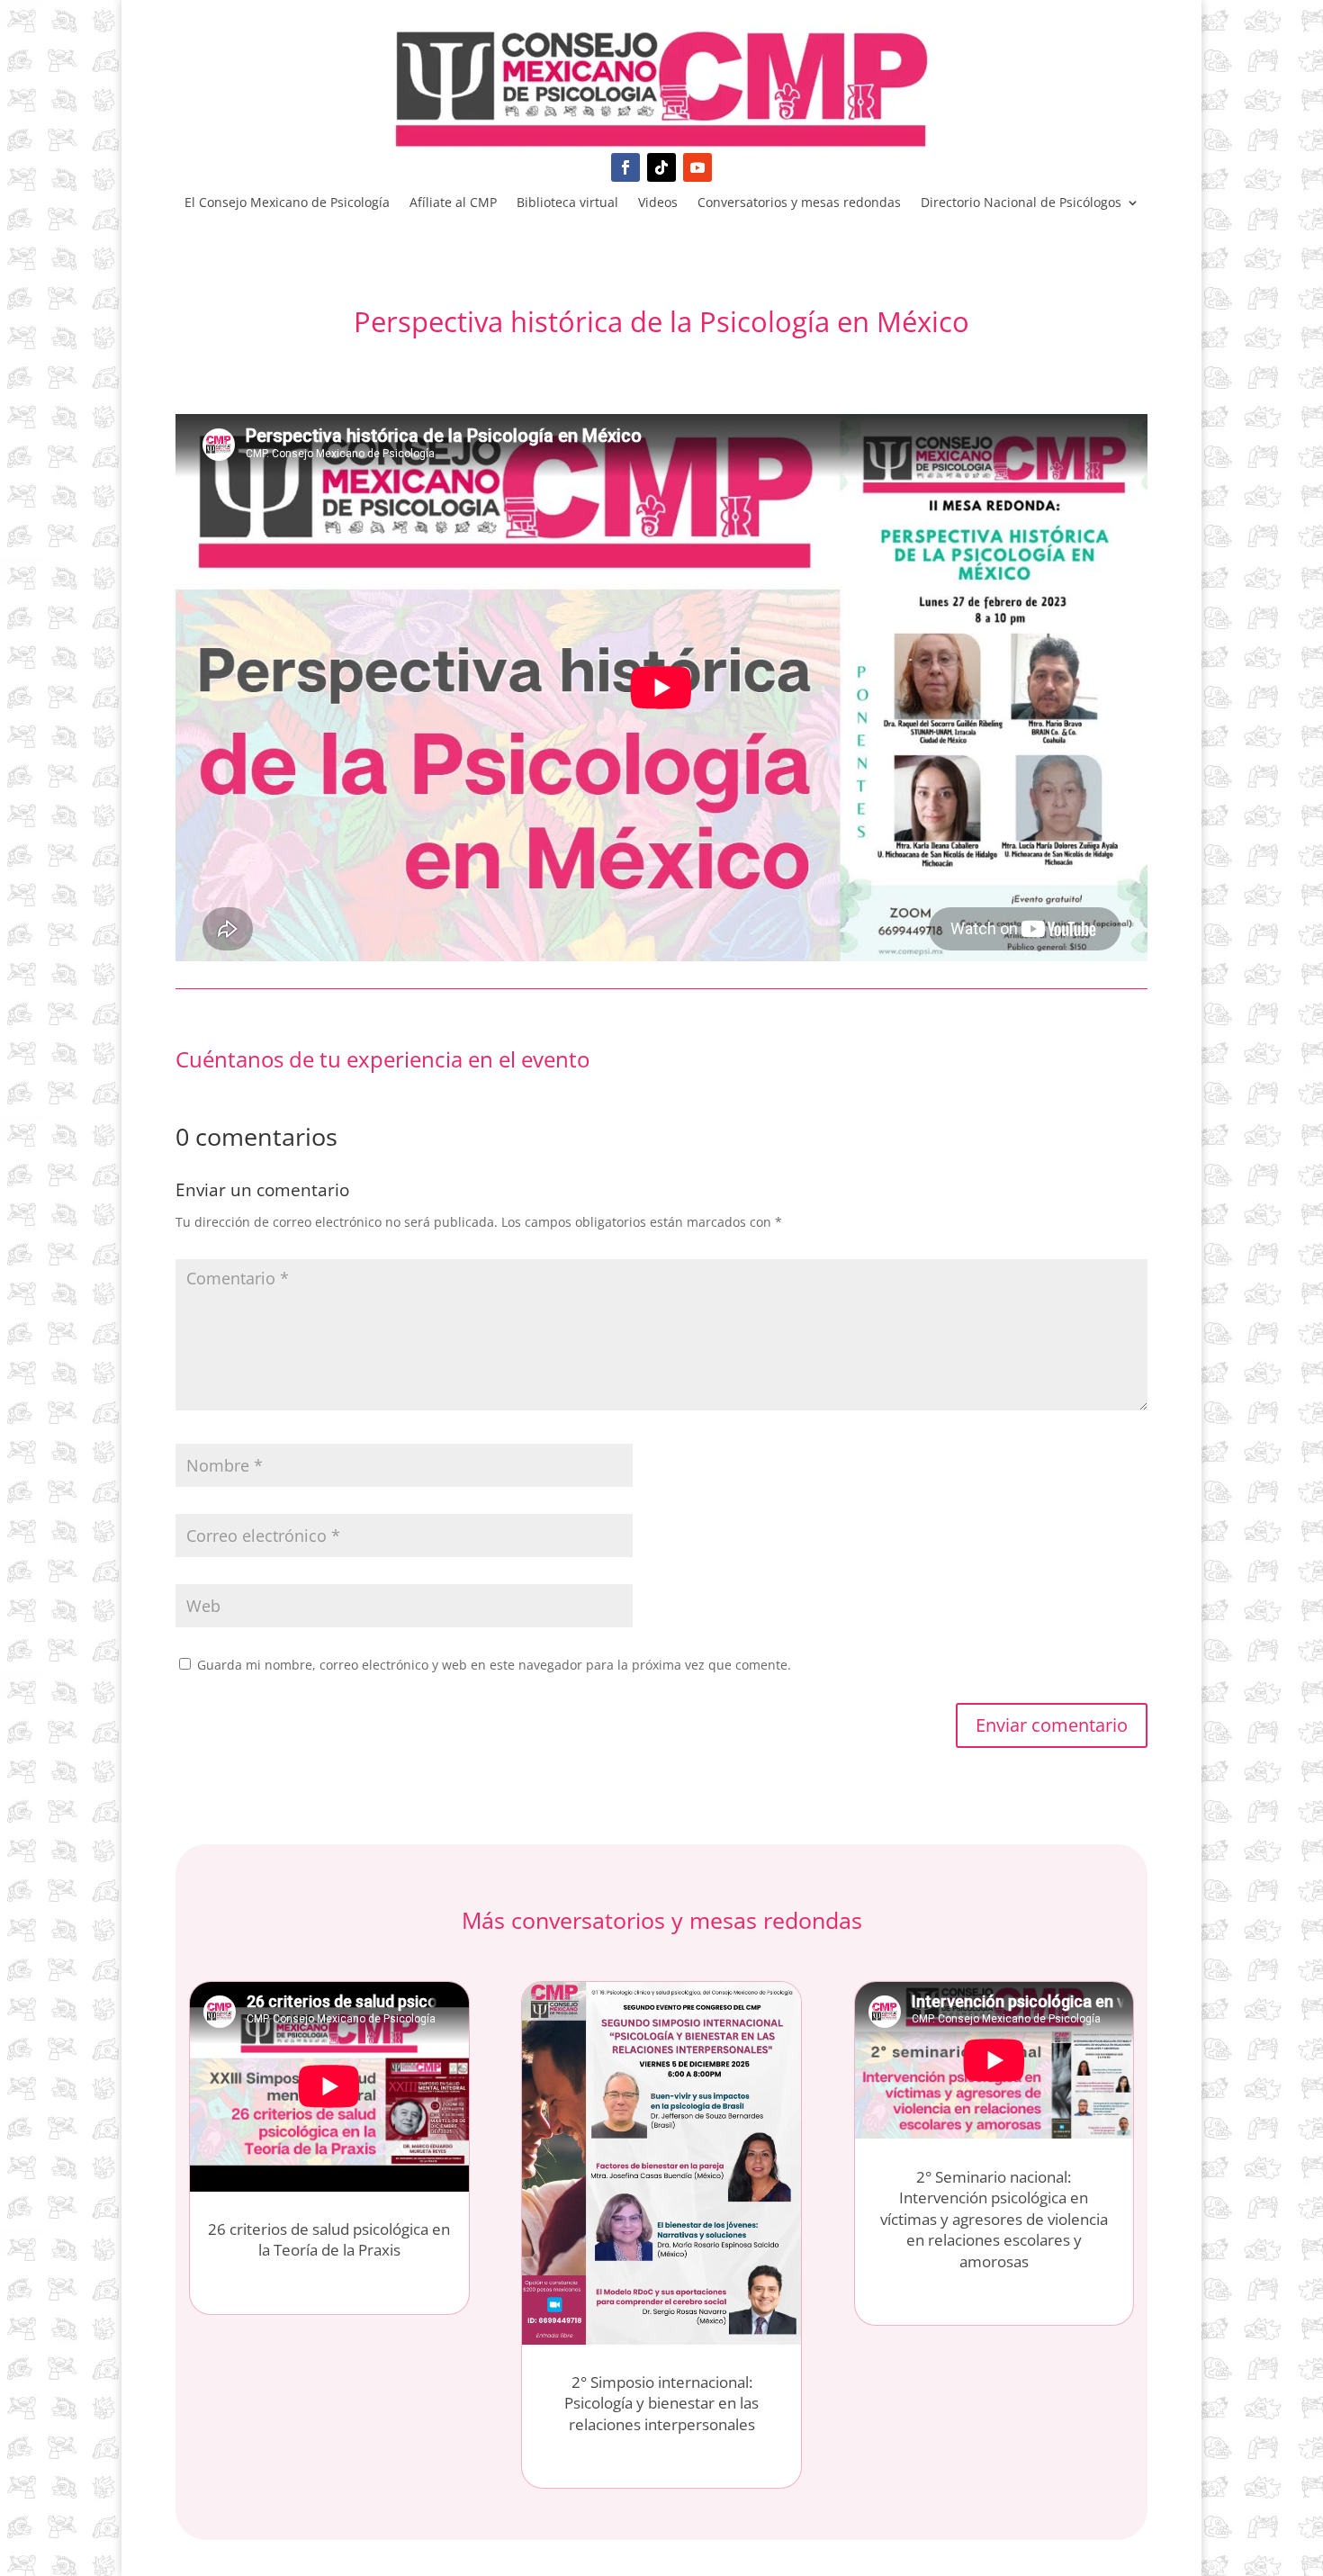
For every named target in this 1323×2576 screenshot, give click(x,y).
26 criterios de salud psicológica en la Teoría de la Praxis (329, 2240)
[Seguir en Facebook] (625, 167)
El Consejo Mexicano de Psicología (287, 203)
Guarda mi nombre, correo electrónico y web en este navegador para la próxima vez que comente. (494, 1665)
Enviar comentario (1052, 1725)
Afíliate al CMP (453, 203)
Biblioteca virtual (567, 203)
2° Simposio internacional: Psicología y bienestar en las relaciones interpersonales (661, 2403)
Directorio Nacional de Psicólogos (1021, 203)
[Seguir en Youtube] (697, 167)
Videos (658, 203)
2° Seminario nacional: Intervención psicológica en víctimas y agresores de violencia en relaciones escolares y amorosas (994, 2219)
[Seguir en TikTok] (661, 167)
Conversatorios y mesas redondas (799, 203)
